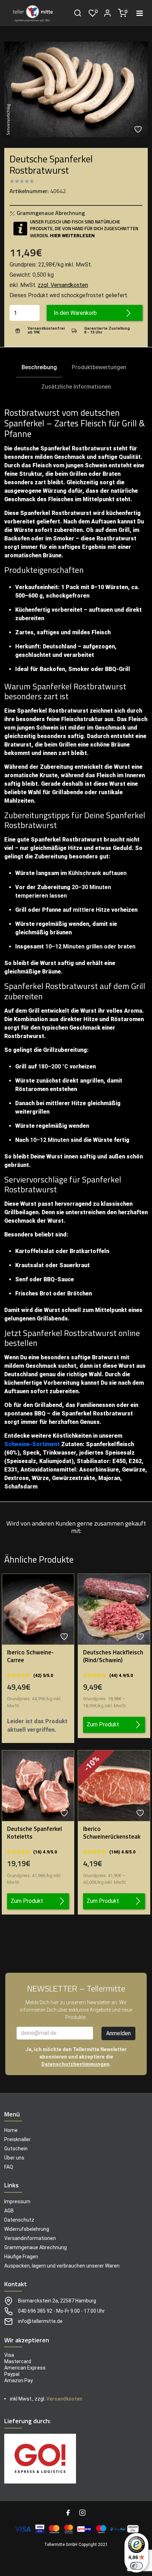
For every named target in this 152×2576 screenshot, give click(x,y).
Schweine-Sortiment (32, 1444)
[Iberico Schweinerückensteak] (114, 1786)
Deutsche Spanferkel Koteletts (34, 1833)
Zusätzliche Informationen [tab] (76, 387)
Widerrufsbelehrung (27, 2229)
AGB (9, 2211)
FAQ (9, 2167)
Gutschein (16, 2149)
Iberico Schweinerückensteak (112, 1833)
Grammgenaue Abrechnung (50, 213)
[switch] (136, 2566)
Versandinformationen (30, 2238)
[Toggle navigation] (140, 13)
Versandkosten (64, 2399)
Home (11, 2130)
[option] (76, 89)
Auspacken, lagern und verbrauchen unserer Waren (62, 2266)
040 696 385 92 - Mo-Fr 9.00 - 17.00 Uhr (62, 2311)
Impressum (17, 2201)
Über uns (14, 2158)
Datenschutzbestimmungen (75, 2064)
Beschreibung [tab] (39, 367)
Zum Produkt (103, 1724)
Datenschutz (19, 2220)
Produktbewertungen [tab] (99, 367)
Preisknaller (17, 2139)
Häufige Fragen (21, 2257)
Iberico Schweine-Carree (30, 1656)
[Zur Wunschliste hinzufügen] (139, 129)
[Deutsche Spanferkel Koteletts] (38, 1786)
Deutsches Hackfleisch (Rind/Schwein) (113, 1656)
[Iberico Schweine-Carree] (38, 1609)
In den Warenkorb (75, 313)
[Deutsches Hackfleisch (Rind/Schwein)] (114, 1609)
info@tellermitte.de (40, 2321)
